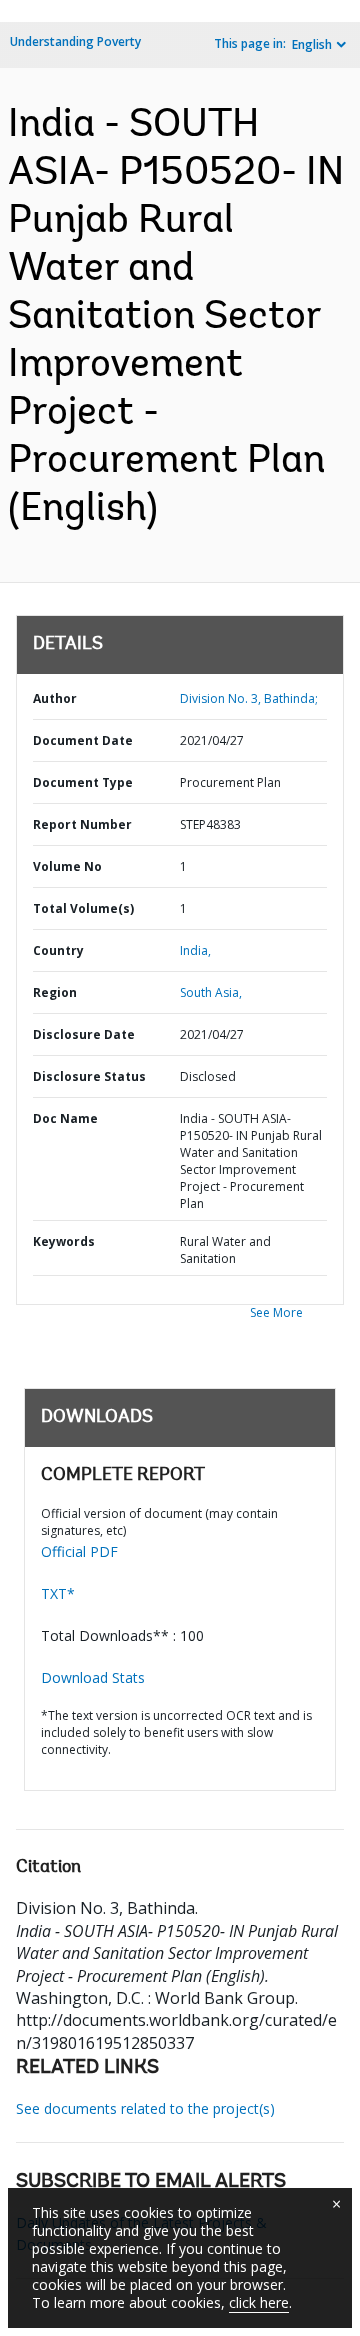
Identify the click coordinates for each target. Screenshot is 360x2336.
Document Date (83, 740)
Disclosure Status (89, 1076)
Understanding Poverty (75, 41)
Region (55, 992)
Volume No (67, 866)
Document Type (83, 782)
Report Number (82, 824)
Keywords (64, 1241)
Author (55, 698)
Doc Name (65, 1118)
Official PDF (79, 1551)
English (312, 44)
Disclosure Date (84, 1034)
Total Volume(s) (83, 908)
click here (259, 2302)
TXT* (58, 1593)
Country (58, 950)
